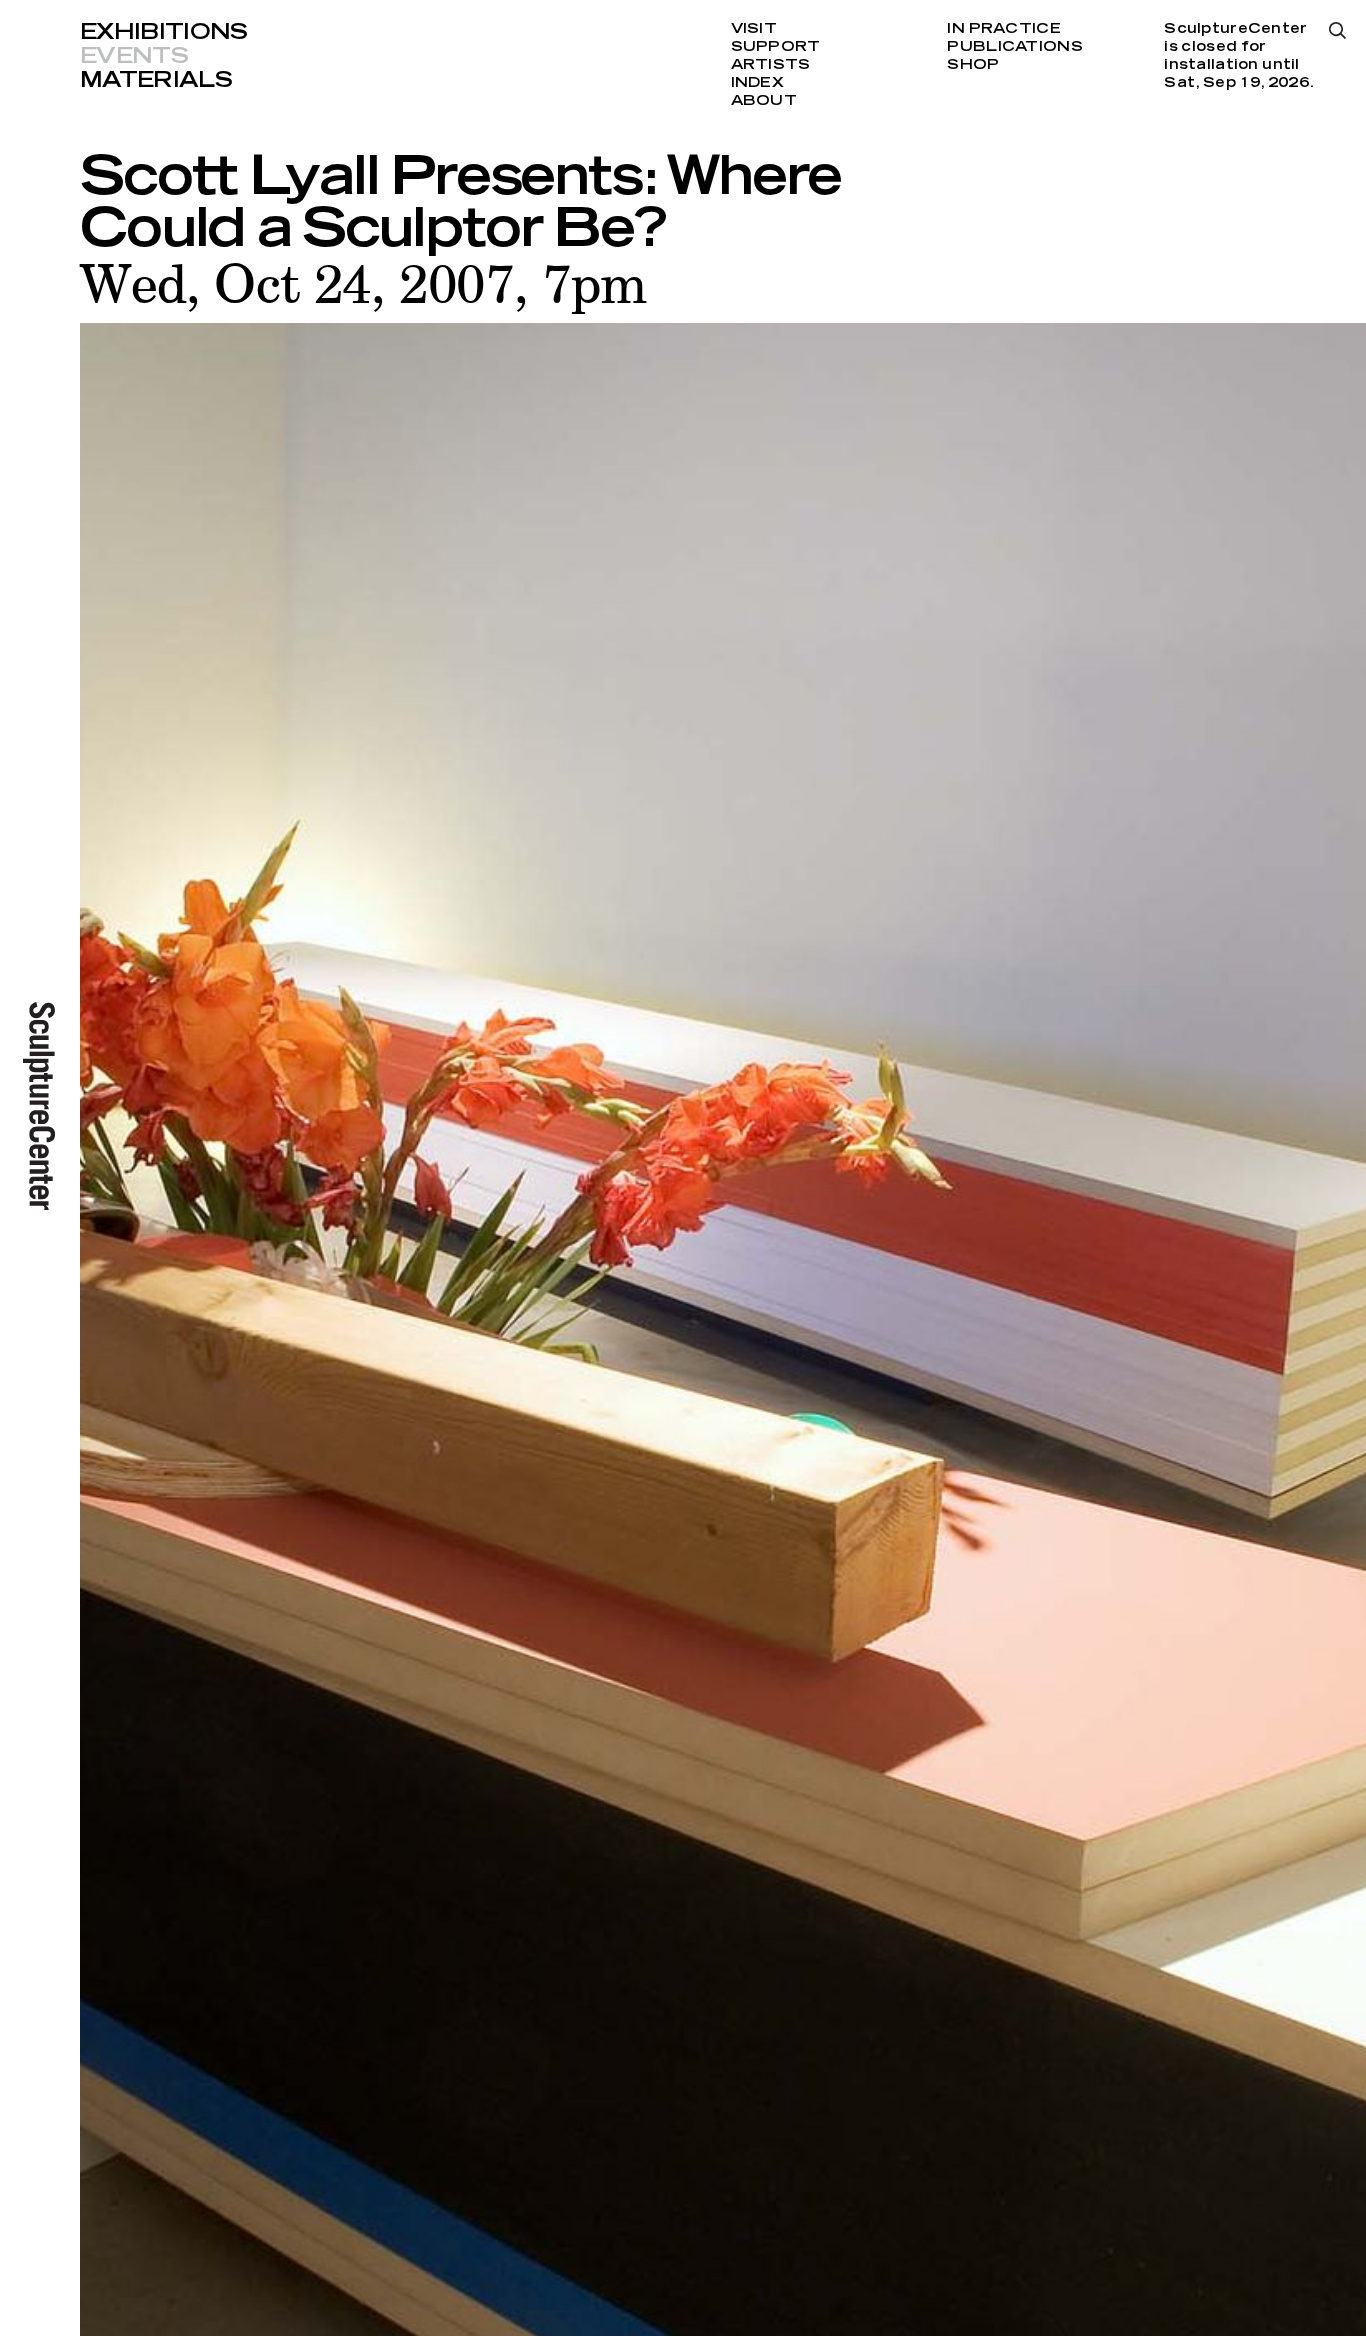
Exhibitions (164, 32)
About (764, 101)
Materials (156, 80)
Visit (754, 29)
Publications (1014, 47)
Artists (771, 65)
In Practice (1003, 29)
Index (757, 83)
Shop (973, 65)
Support (776, 47)
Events (134, 56)
